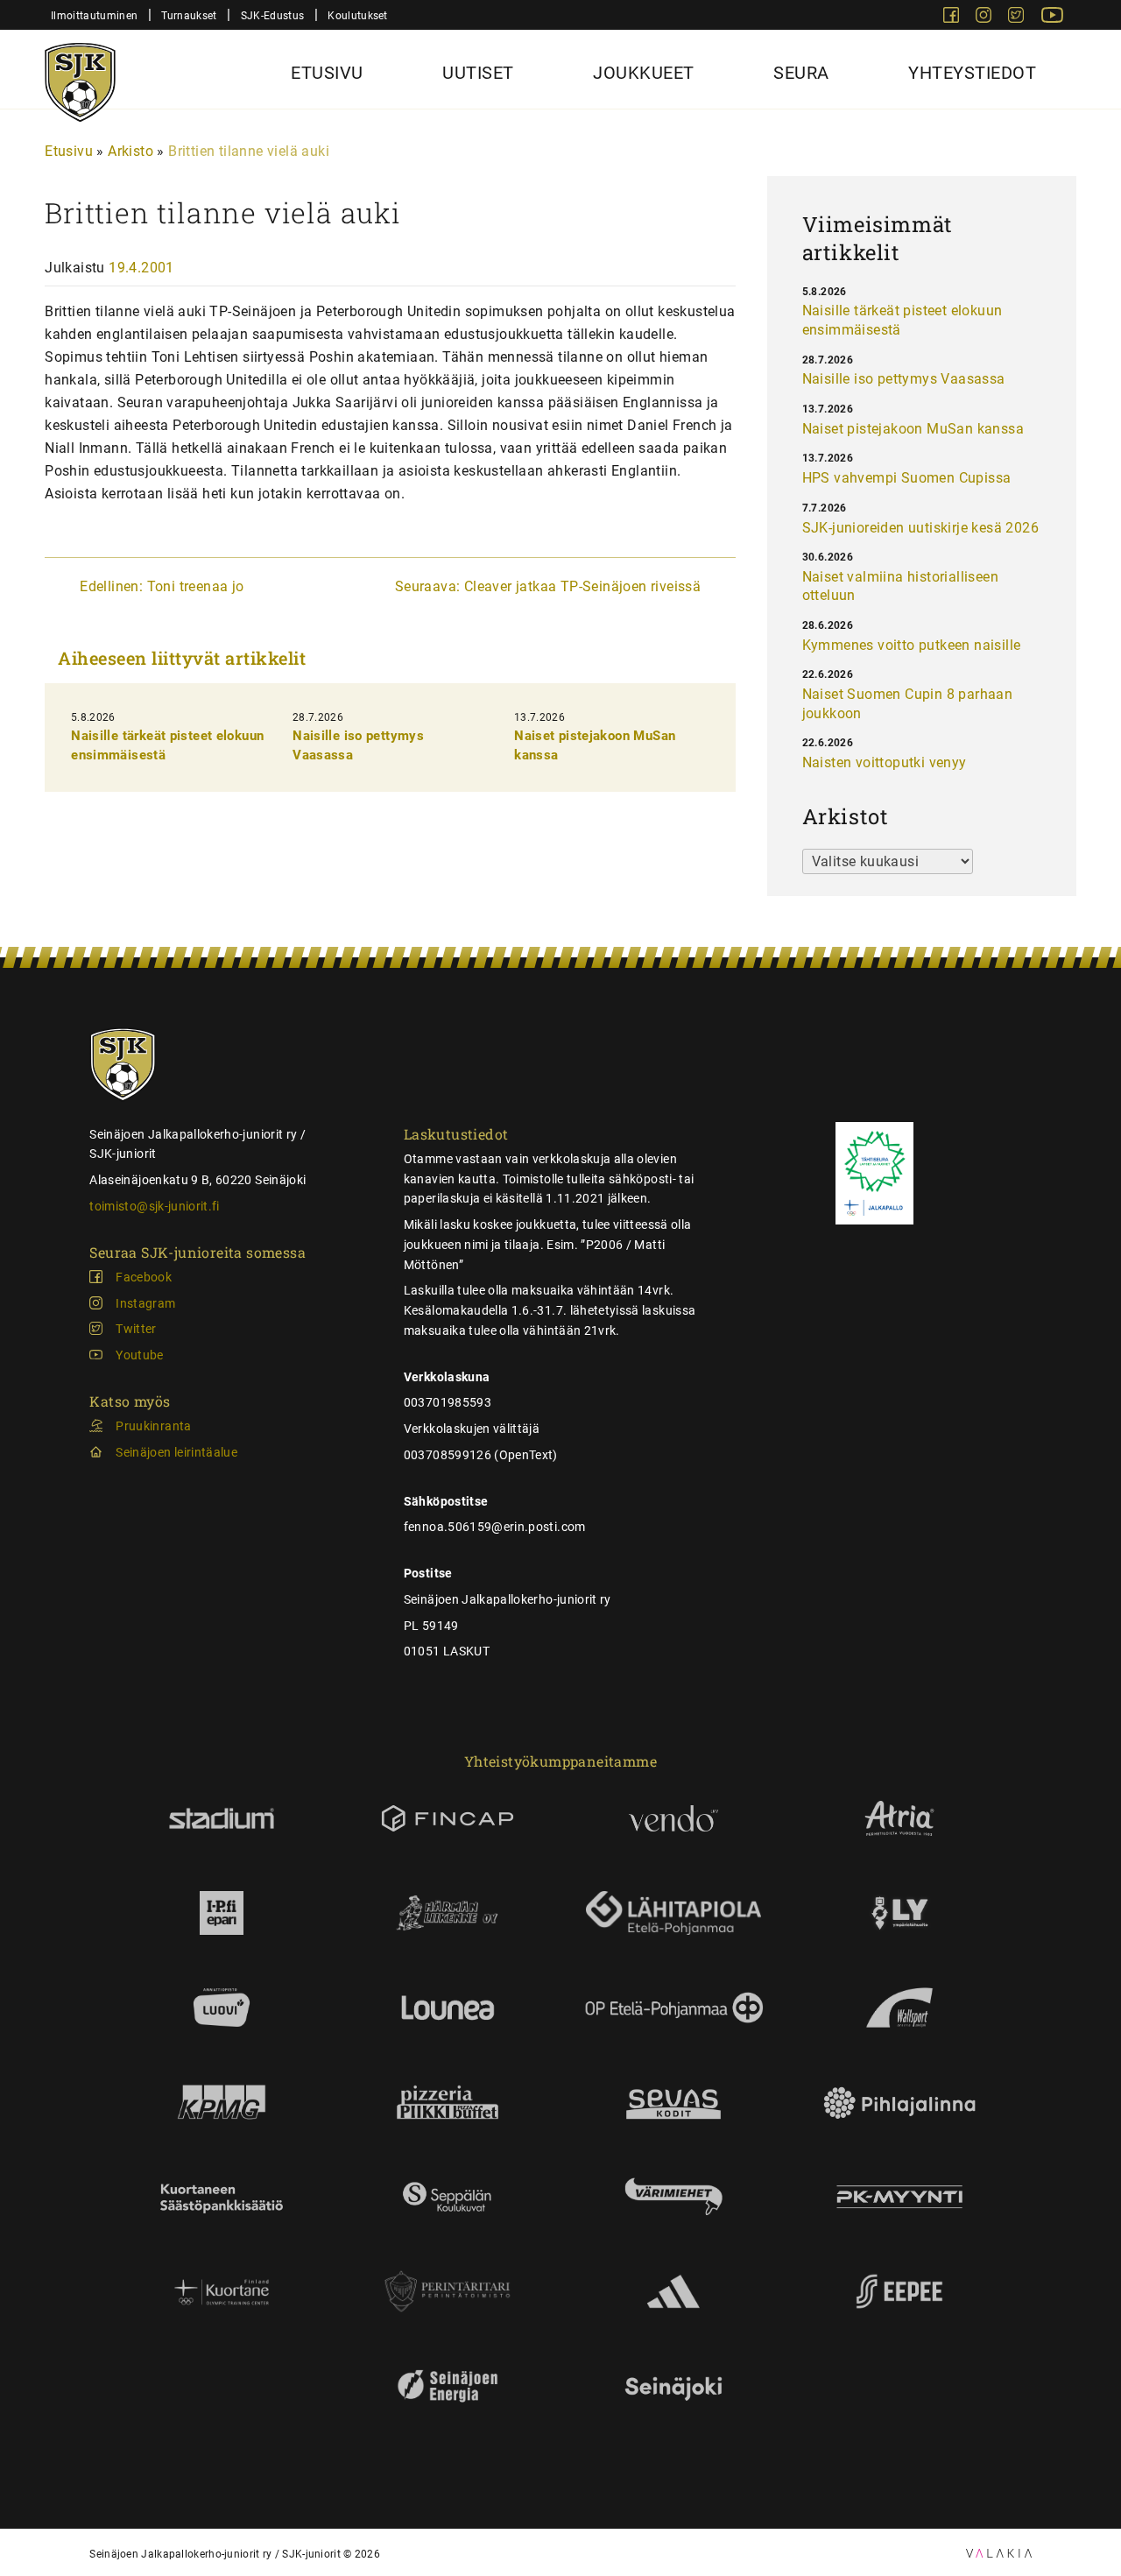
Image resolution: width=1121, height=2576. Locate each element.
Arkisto (130, 151)
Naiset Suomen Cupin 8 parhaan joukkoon (908, 704)
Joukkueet (644, 73)
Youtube (139, 1355)
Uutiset (478, 73)
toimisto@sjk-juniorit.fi (154, 1206)
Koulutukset (357, 15)
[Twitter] (1018, 18)
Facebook (144, 1277)
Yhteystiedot (972, 73)
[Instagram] (985, 18)
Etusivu (327, 73)
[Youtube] (1052, 18)
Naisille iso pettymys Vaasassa (904, 379)
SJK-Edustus (272, 15)
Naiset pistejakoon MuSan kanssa (913, 429)
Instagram (145, 1303)
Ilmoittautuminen (94, 15)
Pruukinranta (153, 1426)
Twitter (136, 1329)
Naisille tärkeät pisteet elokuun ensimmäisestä (902, 320)
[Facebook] (953, 18)
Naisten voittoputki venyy (885, 762)
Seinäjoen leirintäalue (176, 1452)
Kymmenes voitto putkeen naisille (912, 645)
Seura (801, 73)
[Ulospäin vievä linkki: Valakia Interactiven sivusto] (999, 2553)
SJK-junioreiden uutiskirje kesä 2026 (920, 528)
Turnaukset (189, 15)
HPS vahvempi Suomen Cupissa (907, 478)
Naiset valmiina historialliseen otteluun (900, 586)
